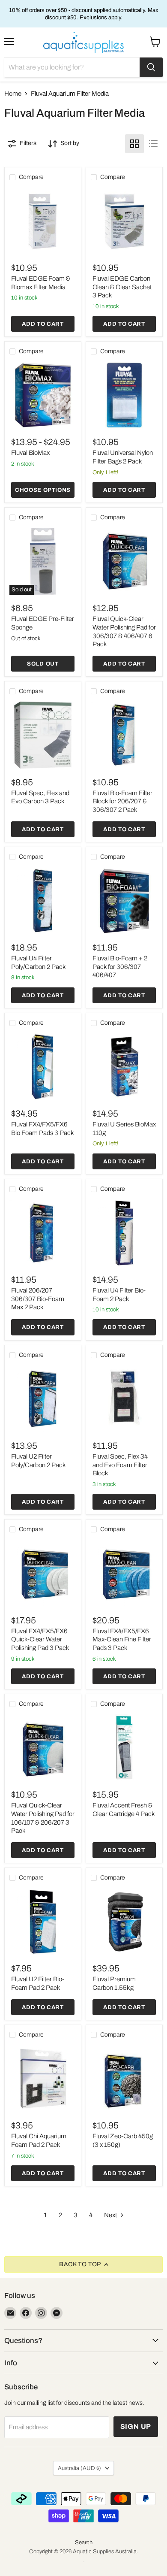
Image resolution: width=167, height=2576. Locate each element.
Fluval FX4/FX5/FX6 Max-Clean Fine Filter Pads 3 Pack (122, 1639)
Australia (79, 2468)
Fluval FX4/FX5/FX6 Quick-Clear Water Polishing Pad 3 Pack (40, 1639)
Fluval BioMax (30, 453)
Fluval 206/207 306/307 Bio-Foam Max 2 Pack (38, 1299)
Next (111, 2215)
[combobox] (72, 67)
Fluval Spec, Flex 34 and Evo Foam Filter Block (120, 1465)
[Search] (151, 67)
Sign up (136, 2426)
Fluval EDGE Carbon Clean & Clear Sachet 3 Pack (122, 287)
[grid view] (134, 144)
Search (84, 2543)
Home (13, 94)
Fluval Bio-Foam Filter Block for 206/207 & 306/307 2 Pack (122, 801)
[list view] (153, 144)
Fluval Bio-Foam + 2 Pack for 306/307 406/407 (120, 967)
